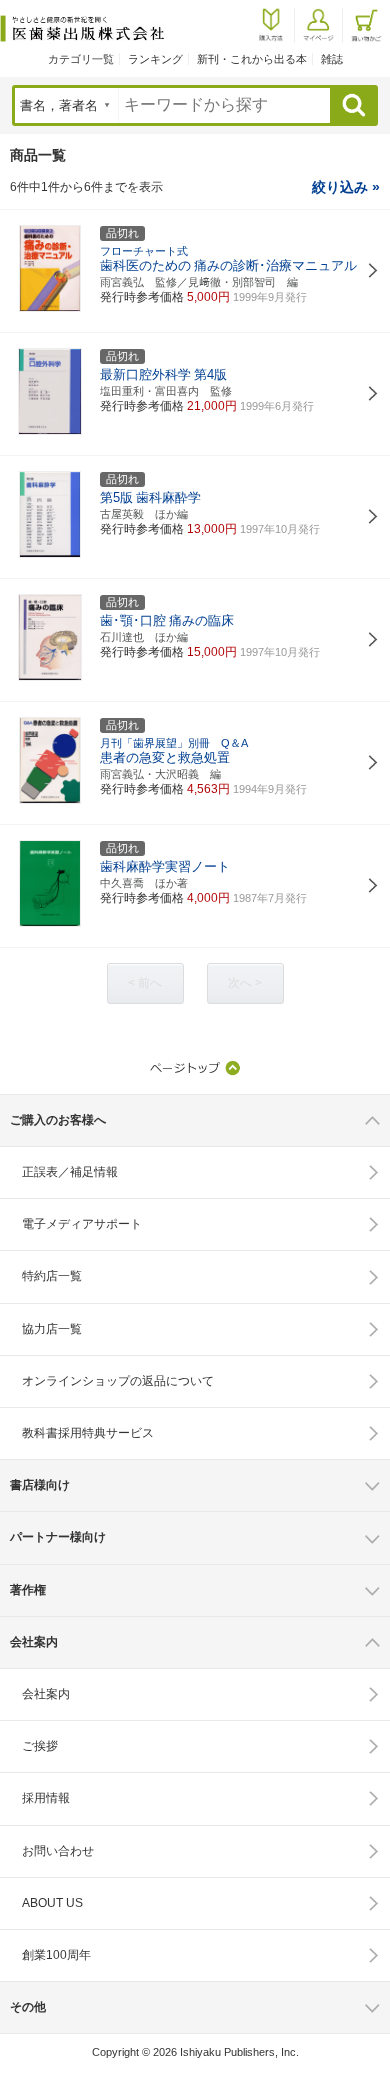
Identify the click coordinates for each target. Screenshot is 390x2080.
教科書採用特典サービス (88, 1433)
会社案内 (46, 1694)
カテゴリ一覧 (81, 59)
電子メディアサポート (82, 1224)
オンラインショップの (118, 1381)
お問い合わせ (58, 1851)
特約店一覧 (52, 1276)
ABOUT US (52, 1903)
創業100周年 (56, 1955)
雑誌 (332, 59)
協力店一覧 (52, 1329)
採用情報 (46, 1798)
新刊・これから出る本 (252, 59)
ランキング (155, 59)
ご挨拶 (40, 1746)
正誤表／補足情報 (70, 1172)
